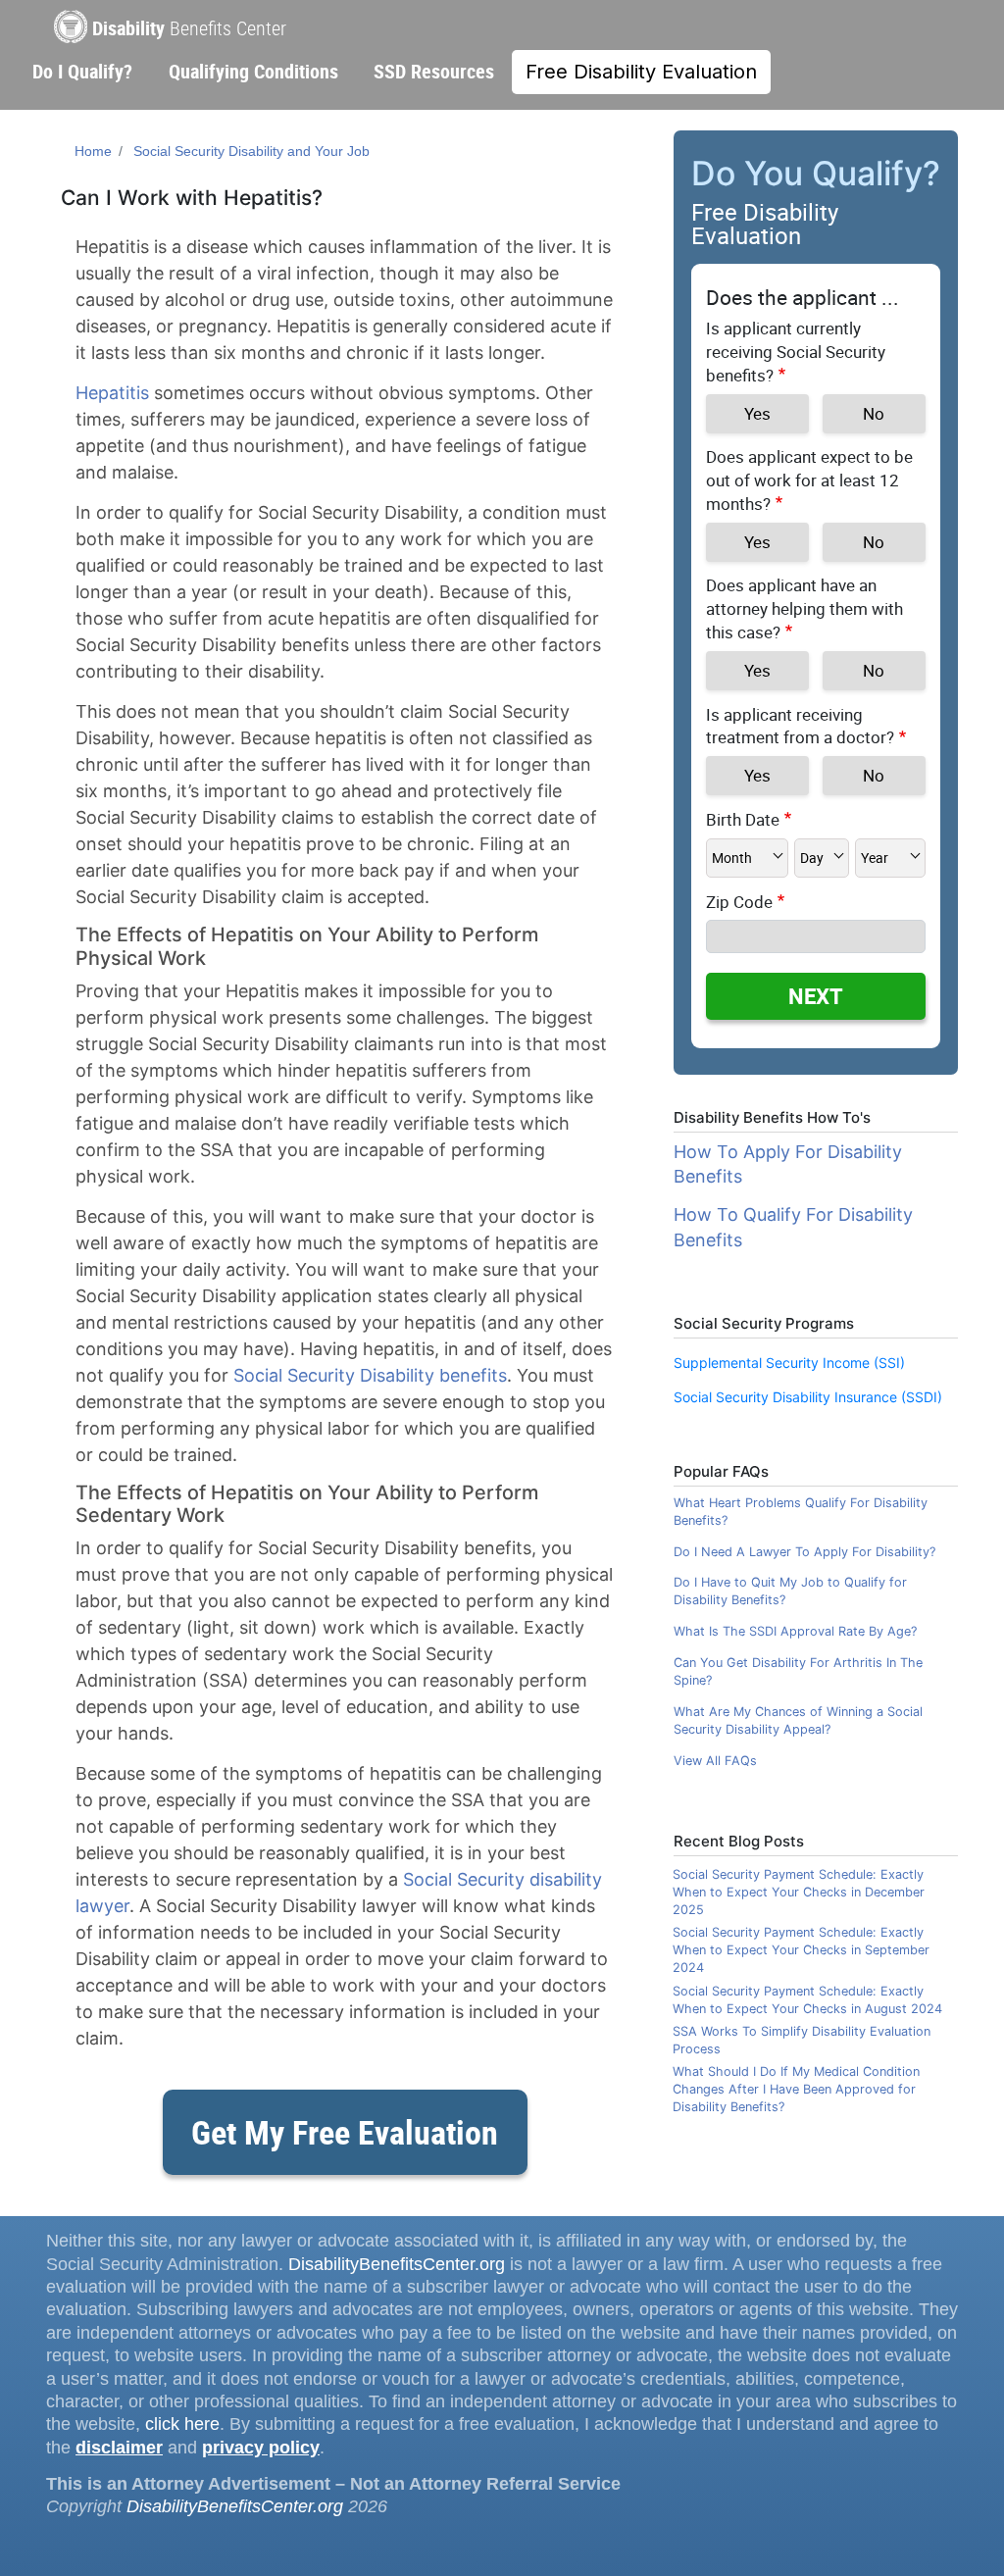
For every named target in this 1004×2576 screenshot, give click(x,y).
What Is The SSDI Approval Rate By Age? (795, 1631)
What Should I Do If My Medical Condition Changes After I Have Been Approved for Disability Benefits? (796, 2089)
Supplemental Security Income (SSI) (789, 1363)
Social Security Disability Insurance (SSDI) (808, 1397)
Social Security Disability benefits (370, 1375)
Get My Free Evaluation (345, 2132)
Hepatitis (112, 393)
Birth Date (743, 819)
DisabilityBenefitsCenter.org (397, 2264)
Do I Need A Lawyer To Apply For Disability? (804, 1552)
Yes (757, 413)
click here (182, 2424)
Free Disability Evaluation (641, 72)
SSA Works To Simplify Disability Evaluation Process (802, 2040)
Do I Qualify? (82, 71)
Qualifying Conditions (253, 71)
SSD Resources (434, 71)
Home (93, 151)
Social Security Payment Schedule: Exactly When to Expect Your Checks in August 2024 (807, 2000)
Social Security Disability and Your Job (251, 151)
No (874, 413)
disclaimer (119, 2448)
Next (816, 996)
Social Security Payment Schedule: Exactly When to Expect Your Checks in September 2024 (801, 1950)
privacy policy (261, 2448)
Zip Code (739, 902)
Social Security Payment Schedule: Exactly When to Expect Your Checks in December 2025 (799, 1892)
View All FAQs (715, 1761)
